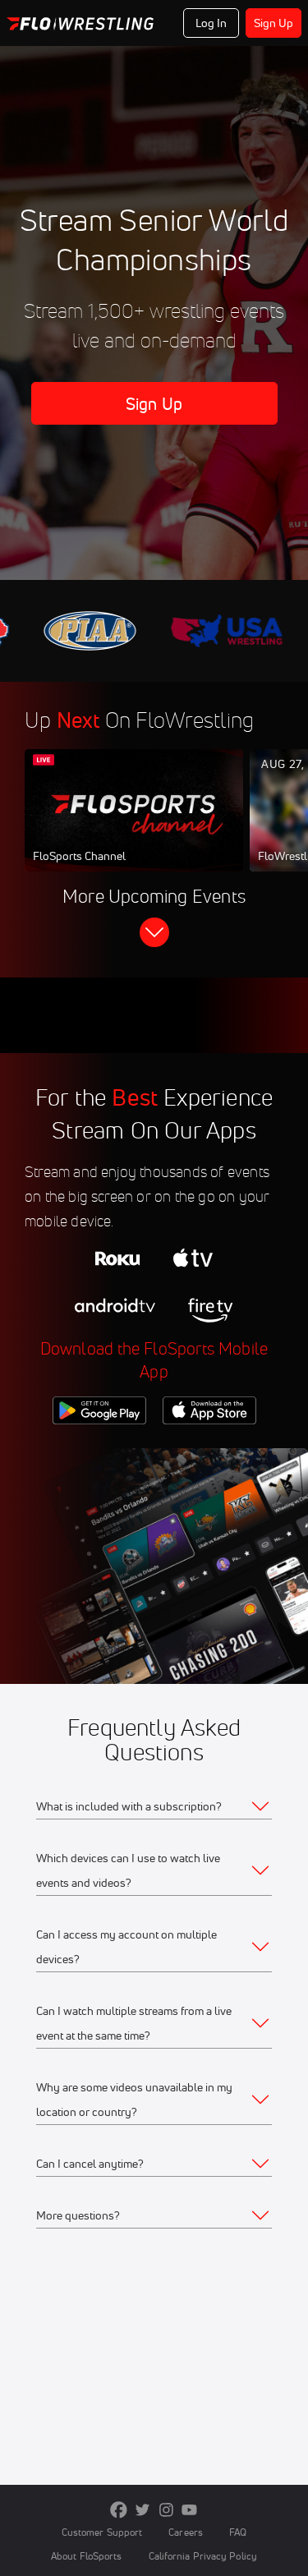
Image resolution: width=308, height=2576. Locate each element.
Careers (186, 2532)
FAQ (238, 2532)
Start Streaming (134, 826)
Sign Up (274, 23)
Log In (211, 23)
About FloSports (86, 2556)
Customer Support (102, 2532)
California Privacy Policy (203, 2556)
